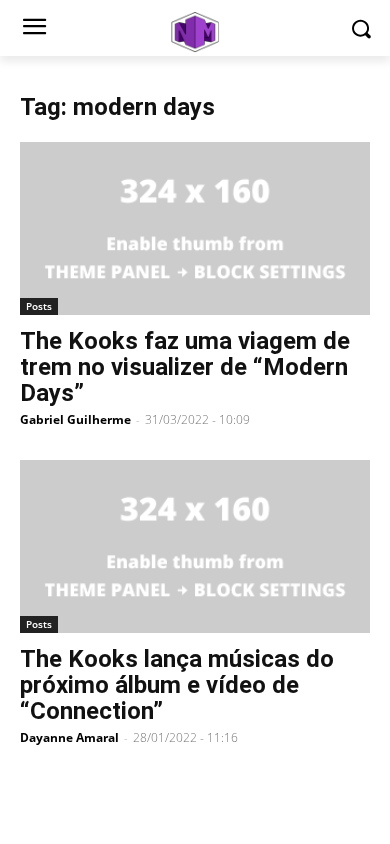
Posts (39, 306)
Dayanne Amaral (69, 737)
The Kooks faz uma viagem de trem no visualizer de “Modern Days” (185, 367)
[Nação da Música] (195, 32)
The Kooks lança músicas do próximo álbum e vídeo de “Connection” (177, 685)
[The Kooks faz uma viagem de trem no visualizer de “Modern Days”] (195, 228)
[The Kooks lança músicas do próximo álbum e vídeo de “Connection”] (195, 546)
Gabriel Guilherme (75, 419)
